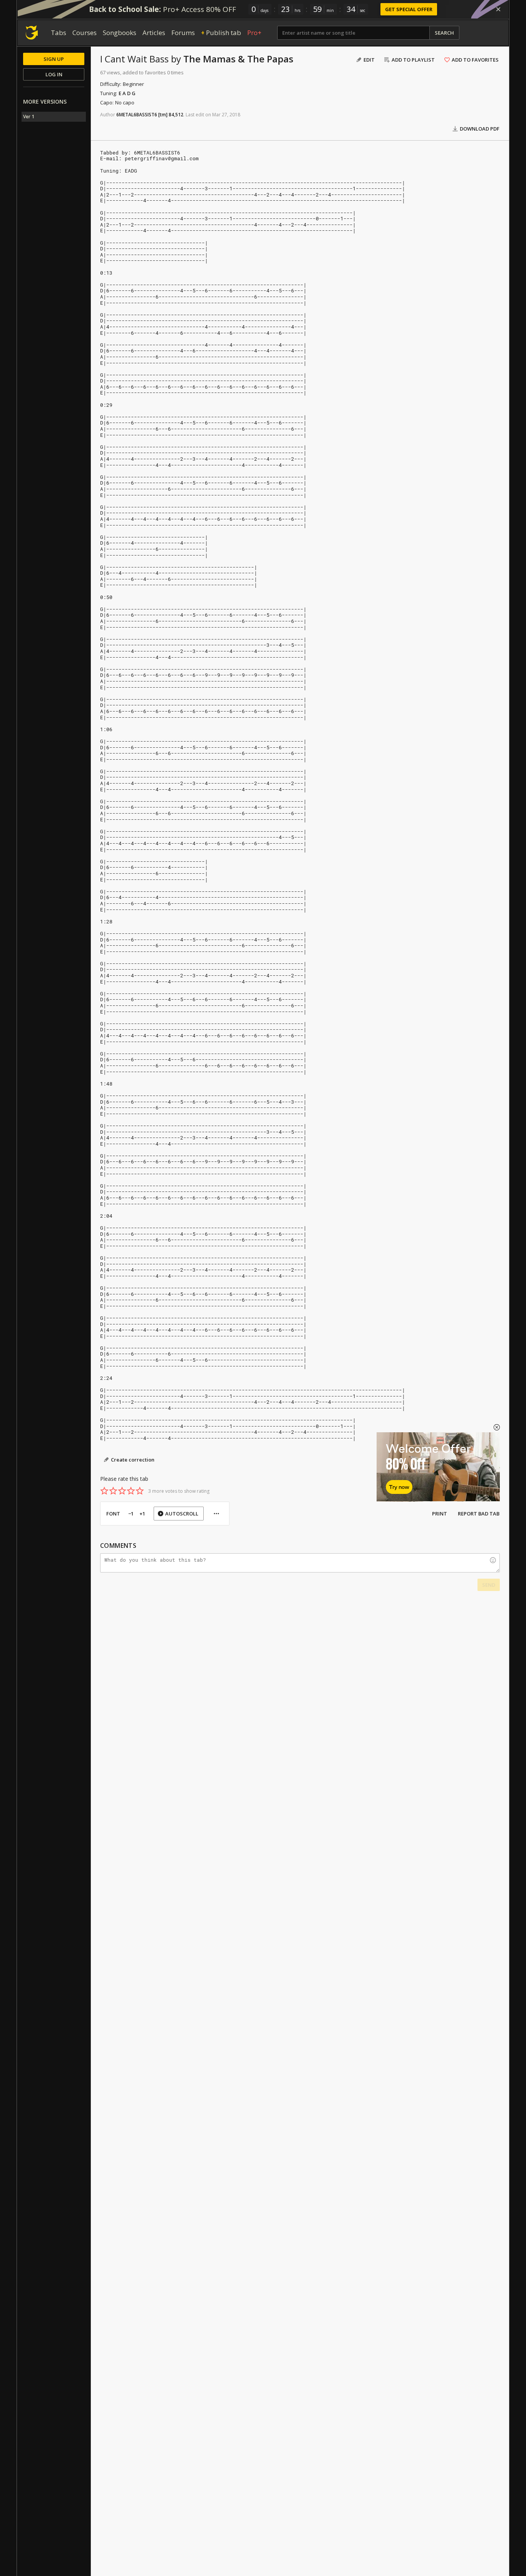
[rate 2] (113, 1491)
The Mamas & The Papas (238, 59)
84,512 (176, 115)
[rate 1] (104, 1491)
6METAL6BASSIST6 (137, 115)
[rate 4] (131, 1491)
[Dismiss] (498, 9)
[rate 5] (140, 1491)
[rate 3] (122, 1491)
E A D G (127, 93)
